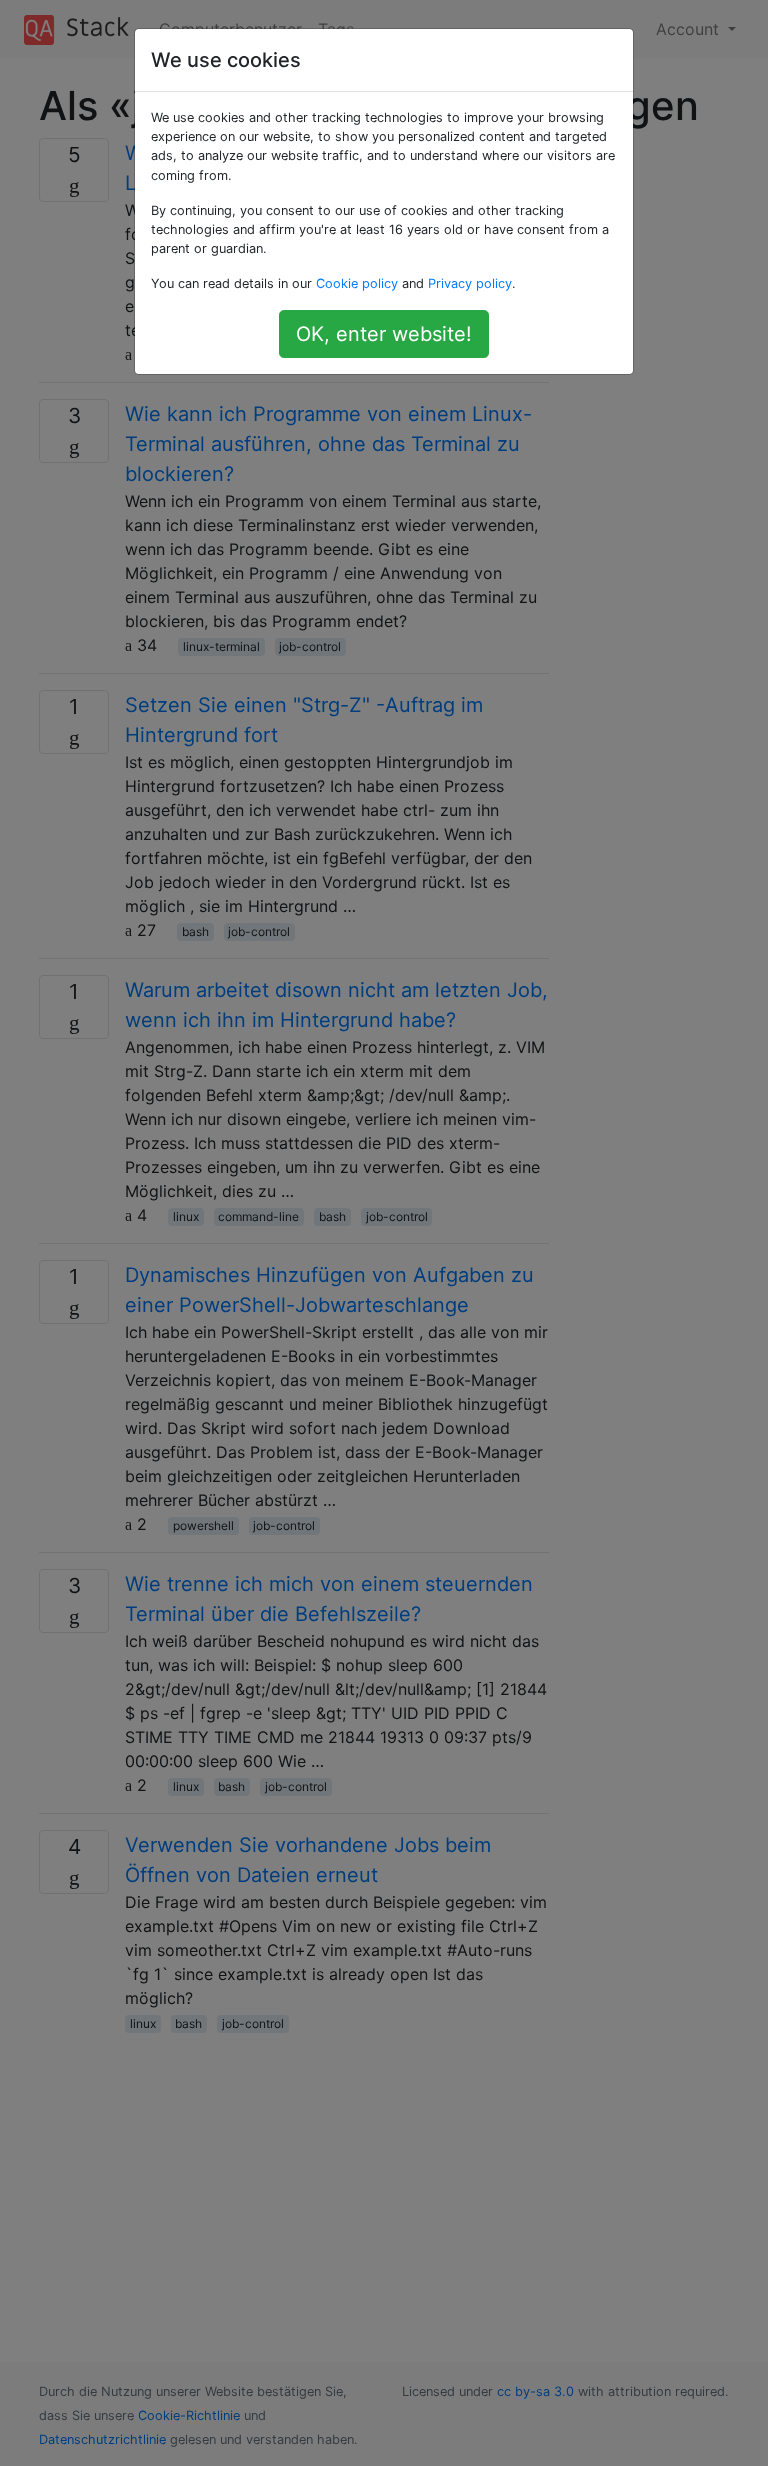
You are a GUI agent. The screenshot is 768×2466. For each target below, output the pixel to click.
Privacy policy (470, 283)
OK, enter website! (384, 334)
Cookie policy (357, 283)
